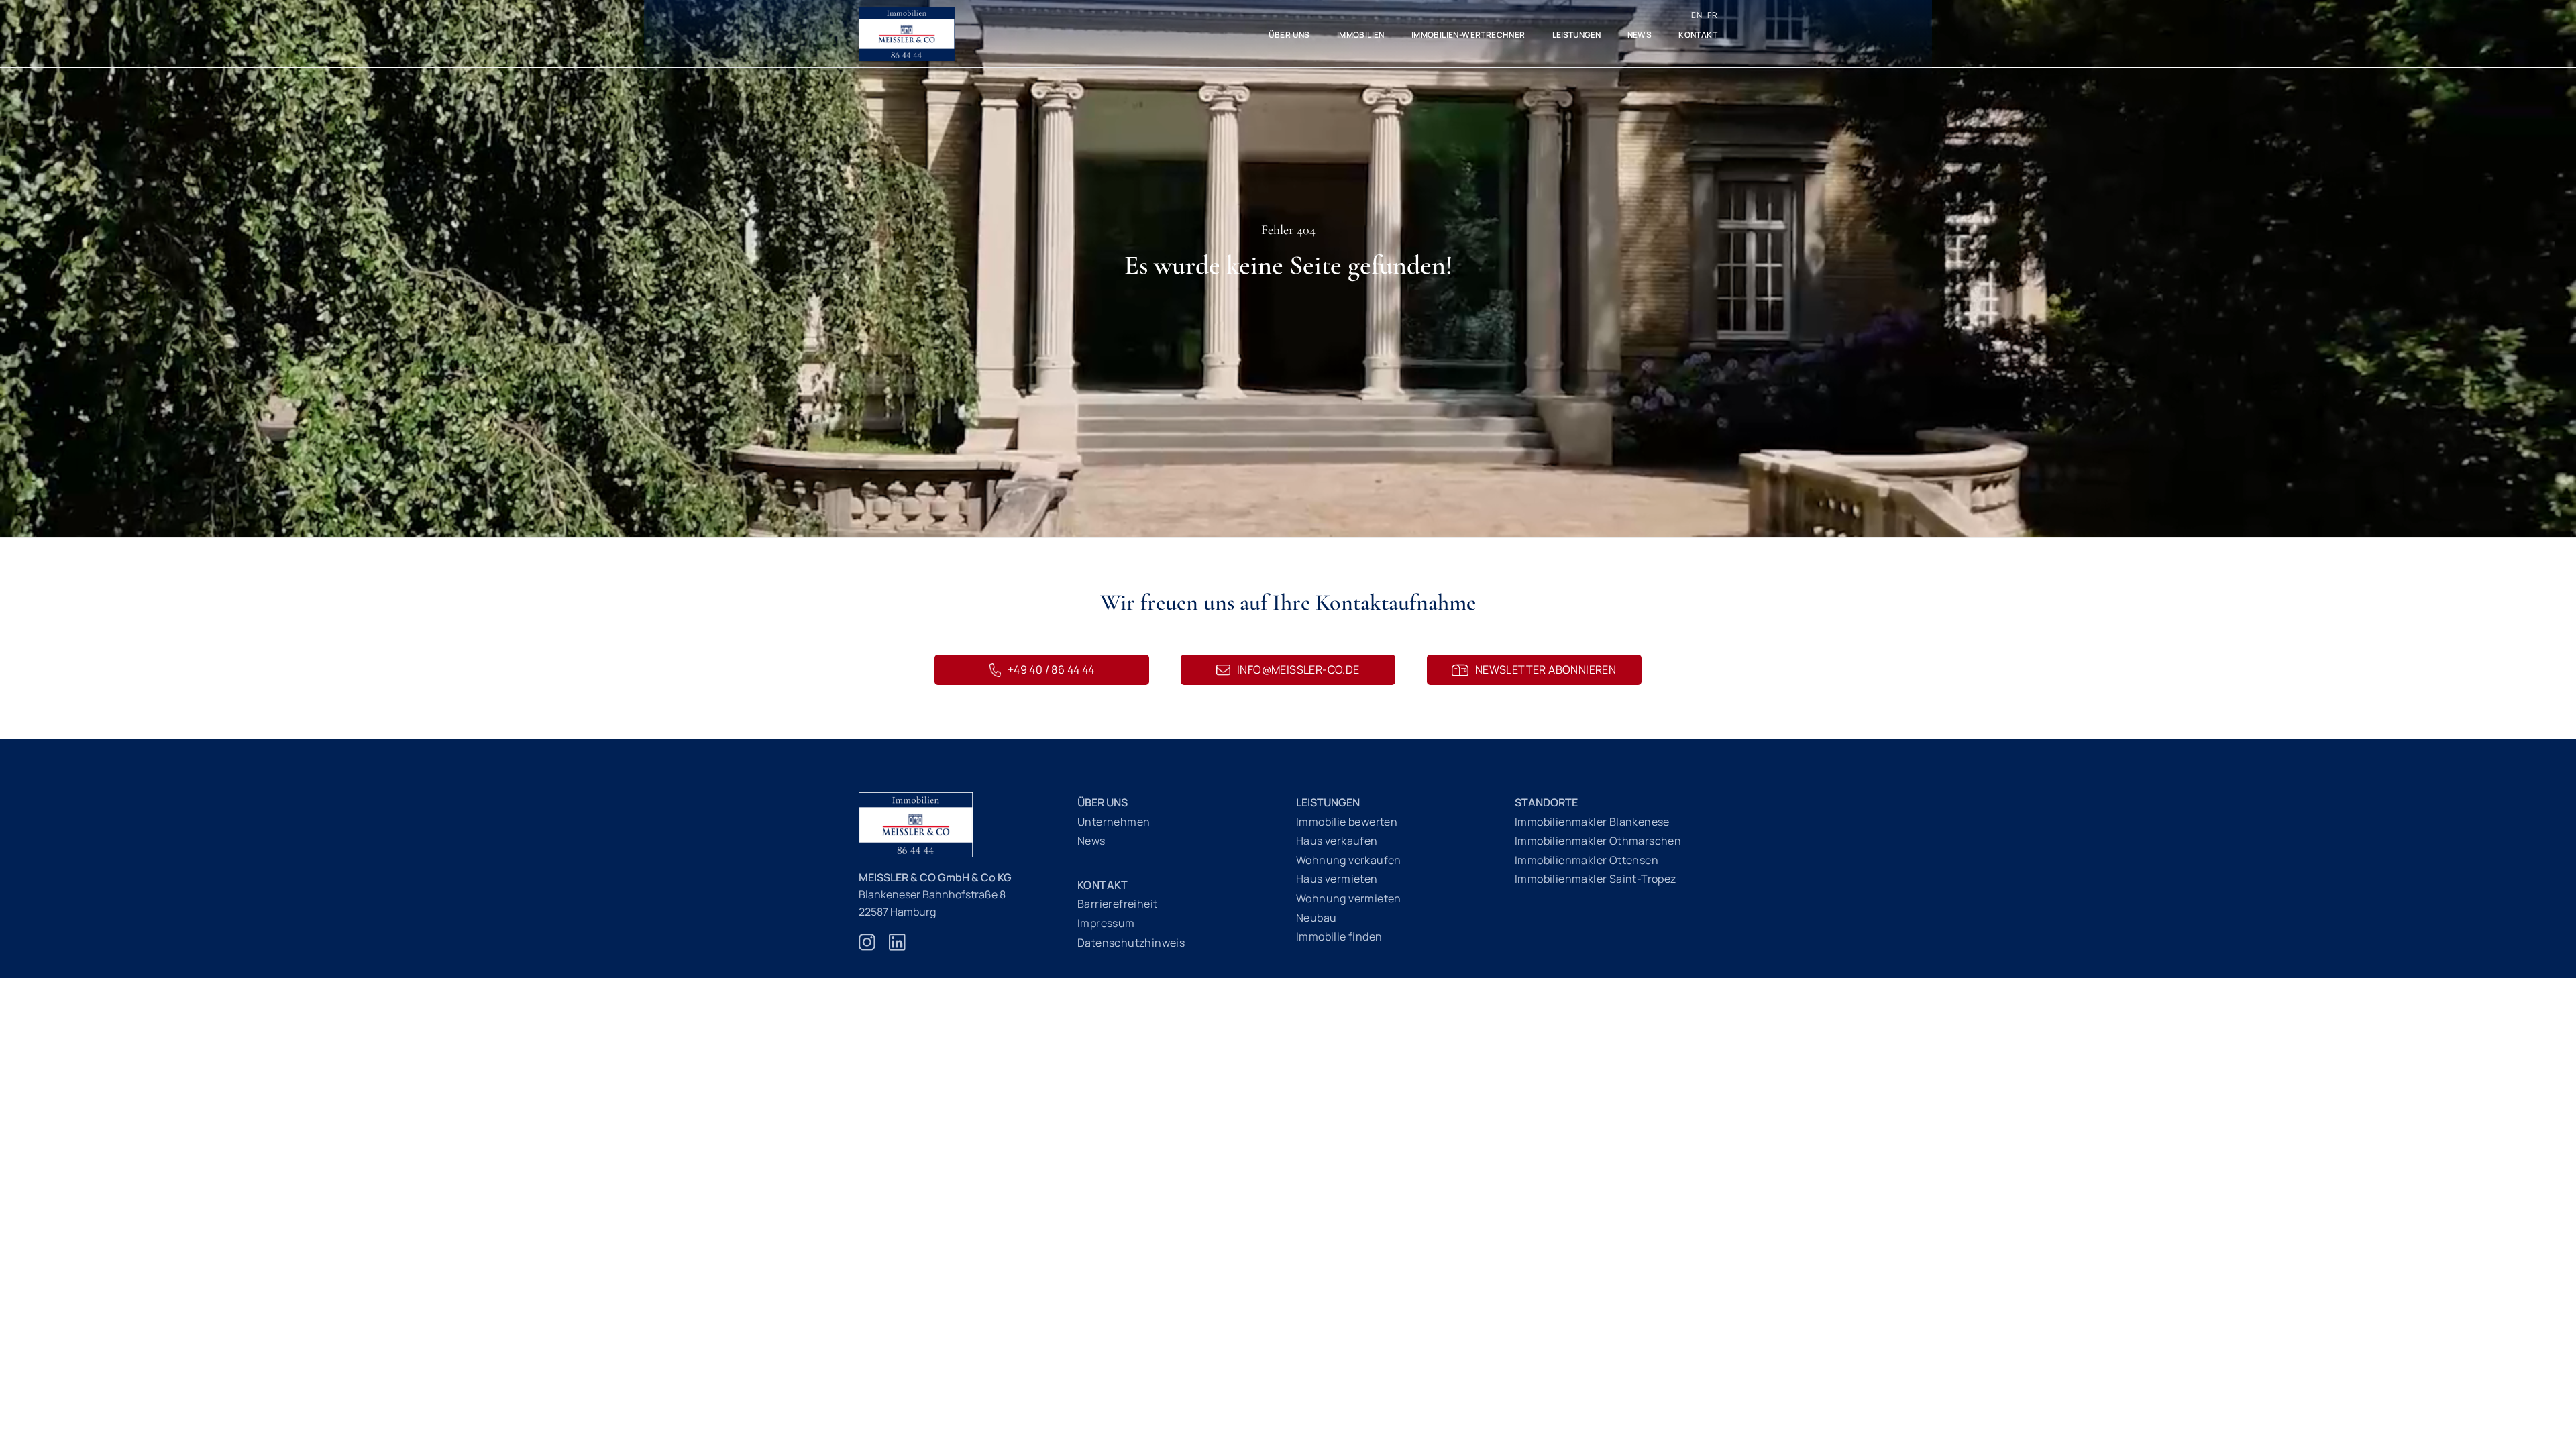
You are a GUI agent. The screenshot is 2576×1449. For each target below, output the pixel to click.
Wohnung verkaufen (1349, 860)
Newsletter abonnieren (1546, 669)
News (1640, 35)
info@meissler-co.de (1298, 669)
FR (1712, 15)
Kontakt (1698, 35)
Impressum (1106, 923)
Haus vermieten (1337, 879)
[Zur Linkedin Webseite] (897, 949)
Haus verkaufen (1337, 841)
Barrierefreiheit (1117, 904)
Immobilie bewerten (1347, 822)
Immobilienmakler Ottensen (1587, 860)
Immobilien (1361, 35)
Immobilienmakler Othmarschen (1598, 841)
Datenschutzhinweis (1131, 943)
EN (1697, 15)
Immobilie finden (1339, 936)
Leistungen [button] (1576, 35)
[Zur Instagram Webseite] (867, 949)
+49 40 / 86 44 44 (1051, 669)
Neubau (1316, 918)
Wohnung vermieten (1349, 898)
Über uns (1289, 35)
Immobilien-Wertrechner (1468, 35)
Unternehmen (1114, 822)
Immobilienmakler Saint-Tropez (1596, 879)
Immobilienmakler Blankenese (1592, 822)
